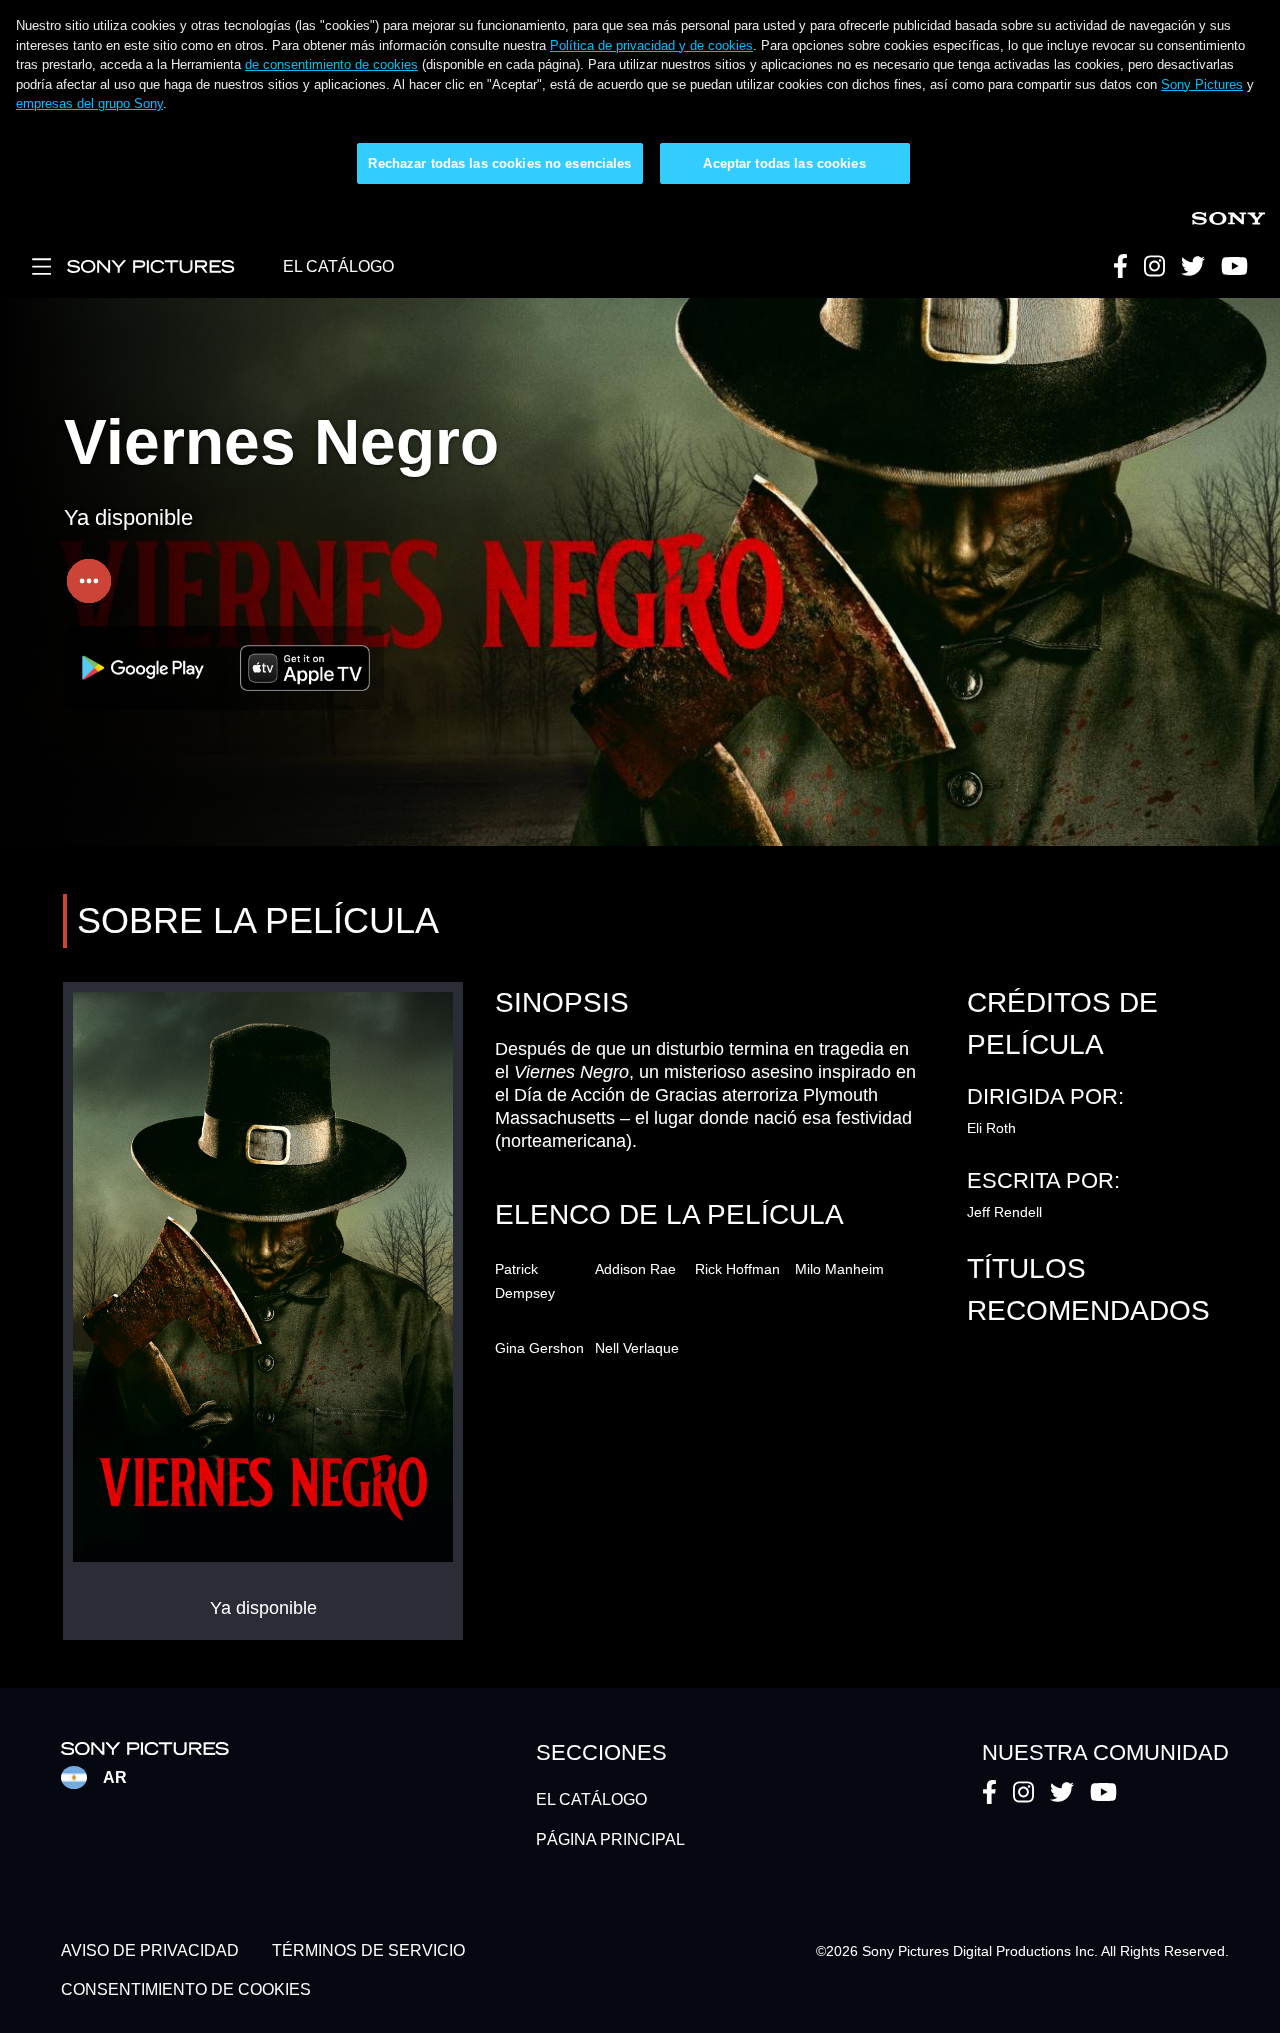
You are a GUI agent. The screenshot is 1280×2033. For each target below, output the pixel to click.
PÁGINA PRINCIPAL (610, 1839)
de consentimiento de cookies (331, 64)
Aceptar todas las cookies (784, 163)
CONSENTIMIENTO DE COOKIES (186, 1989)
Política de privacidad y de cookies (651, 45)
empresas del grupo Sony (89, 103)
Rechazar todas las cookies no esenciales (499, 163)
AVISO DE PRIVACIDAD (150, 1951)
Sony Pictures (1202, 84)
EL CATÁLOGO (338, 266)
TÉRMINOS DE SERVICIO (368, 1951)
